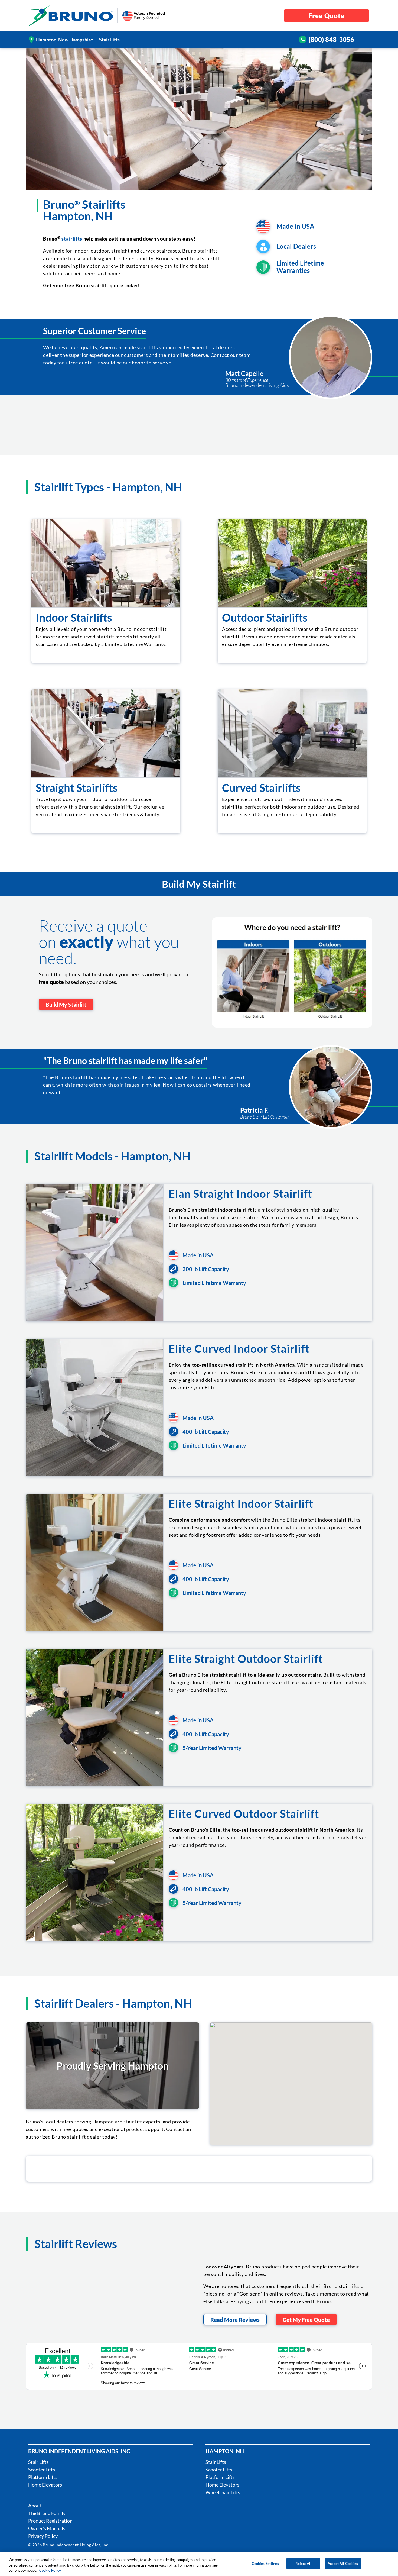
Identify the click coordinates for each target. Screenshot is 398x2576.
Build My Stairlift (66, 1005)
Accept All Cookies (343, 2563)
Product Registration (50, 2521)
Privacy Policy (43, 2536)
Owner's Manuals (47, 2528)
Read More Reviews (235, 2320)
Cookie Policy (50, 2570)
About (35, 2506)
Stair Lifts (38, 2462)
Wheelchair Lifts (223, 2492)
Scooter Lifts (42, 2470)
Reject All (303, 2563)
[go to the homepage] (71, 16)
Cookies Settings (265, 2563)
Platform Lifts (43, 2477)
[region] (199, 2564)
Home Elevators (45, 2485)
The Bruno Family (47, 2513)
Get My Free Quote (306, 2320)
